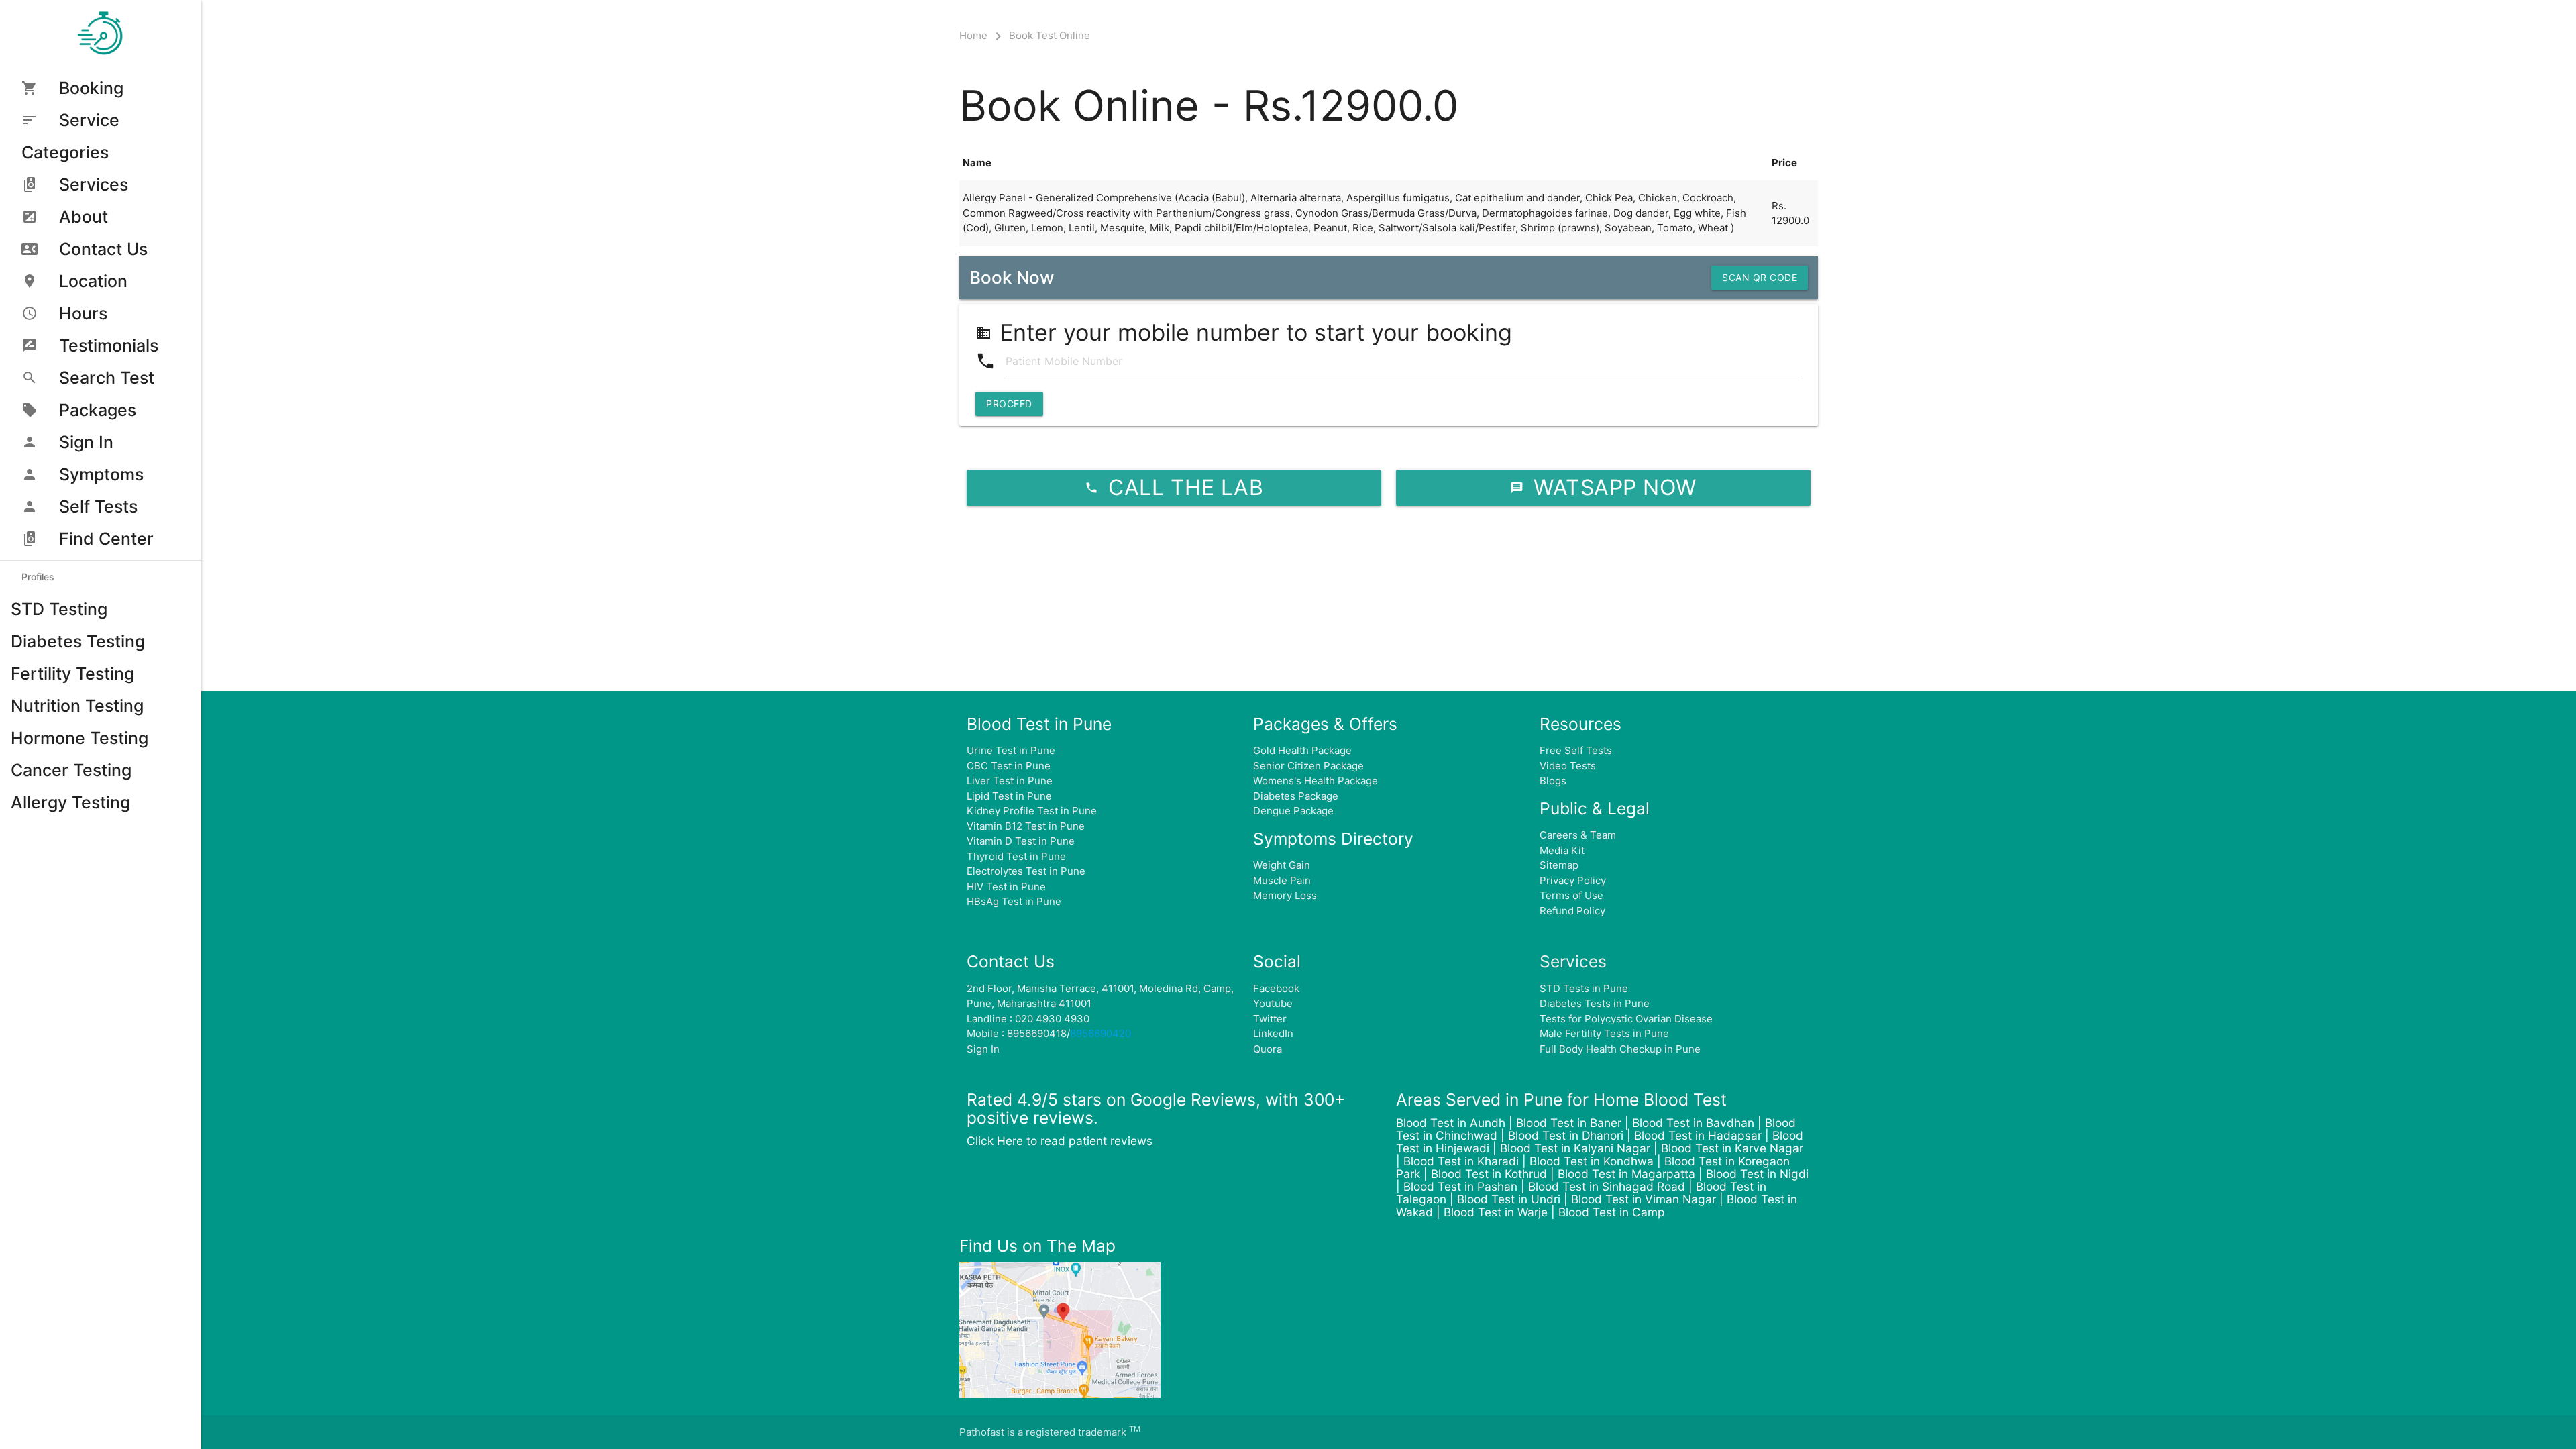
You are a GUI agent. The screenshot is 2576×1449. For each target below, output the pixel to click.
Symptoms (101, 474)
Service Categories (70, 136)
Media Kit (1562, 850)
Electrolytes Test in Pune (1026, 871)
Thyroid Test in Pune (1016, 856)
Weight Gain (1282, 865)
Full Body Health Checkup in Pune (1620, 1049)
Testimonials (109, 345)
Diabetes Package (1296, 796)
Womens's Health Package (1316, 781)
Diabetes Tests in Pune (1595, 1003)
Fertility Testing (72, 674)
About (84, 217)
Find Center (106, 539)
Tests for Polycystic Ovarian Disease (1626, 1019)
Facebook (1276, 988)
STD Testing (59, 609)
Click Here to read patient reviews (1060, 1141)
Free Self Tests (1576, 750)
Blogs (1553, 781)
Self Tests (98, 506)
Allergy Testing (70, 802)
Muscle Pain (1282, 880)
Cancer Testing (71, 770)
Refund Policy (1572, 911)
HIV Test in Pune (1006, 887)
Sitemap (1559, 865)
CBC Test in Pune (1009, 766)
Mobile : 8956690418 (1017, 1033)
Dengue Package (1293, 811)
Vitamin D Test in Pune (1021, 841)
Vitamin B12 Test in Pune (1026, 826)
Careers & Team (1578, 835)
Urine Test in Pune (1011, 750)
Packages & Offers (1325, 724)
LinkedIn (1273, 1033)
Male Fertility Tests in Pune (1604, 1033)
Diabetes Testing (78, 641)
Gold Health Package (1302, 750)
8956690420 (1101, 1033)
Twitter (1270, 1019)
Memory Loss (1285, 895)
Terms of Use (1571, 895)
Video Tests (1568, 766)
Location (93, 281)
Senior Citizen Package (1308, 766)
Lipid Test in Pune (1009, 796)
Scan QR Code (1760, 277)
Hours (83, 313)
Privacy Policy (1573, 880)
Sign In (86, 442)
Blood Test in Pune (1039, 724)
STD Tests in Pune (1584, 988)
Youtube (1273, 1003)
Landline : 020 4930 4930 (1028, 1019)
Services (94, 184)
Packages (98, 410)
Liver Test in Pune (1010, 781)
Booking (91, 88)
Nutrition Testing (77, 706)
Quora (1268, 1049)
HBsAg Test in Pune (1014, 901)
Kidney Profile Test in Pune (1032, 811)
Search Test (107, 378)
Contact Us (103, 249)
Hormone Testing (79, 738)
